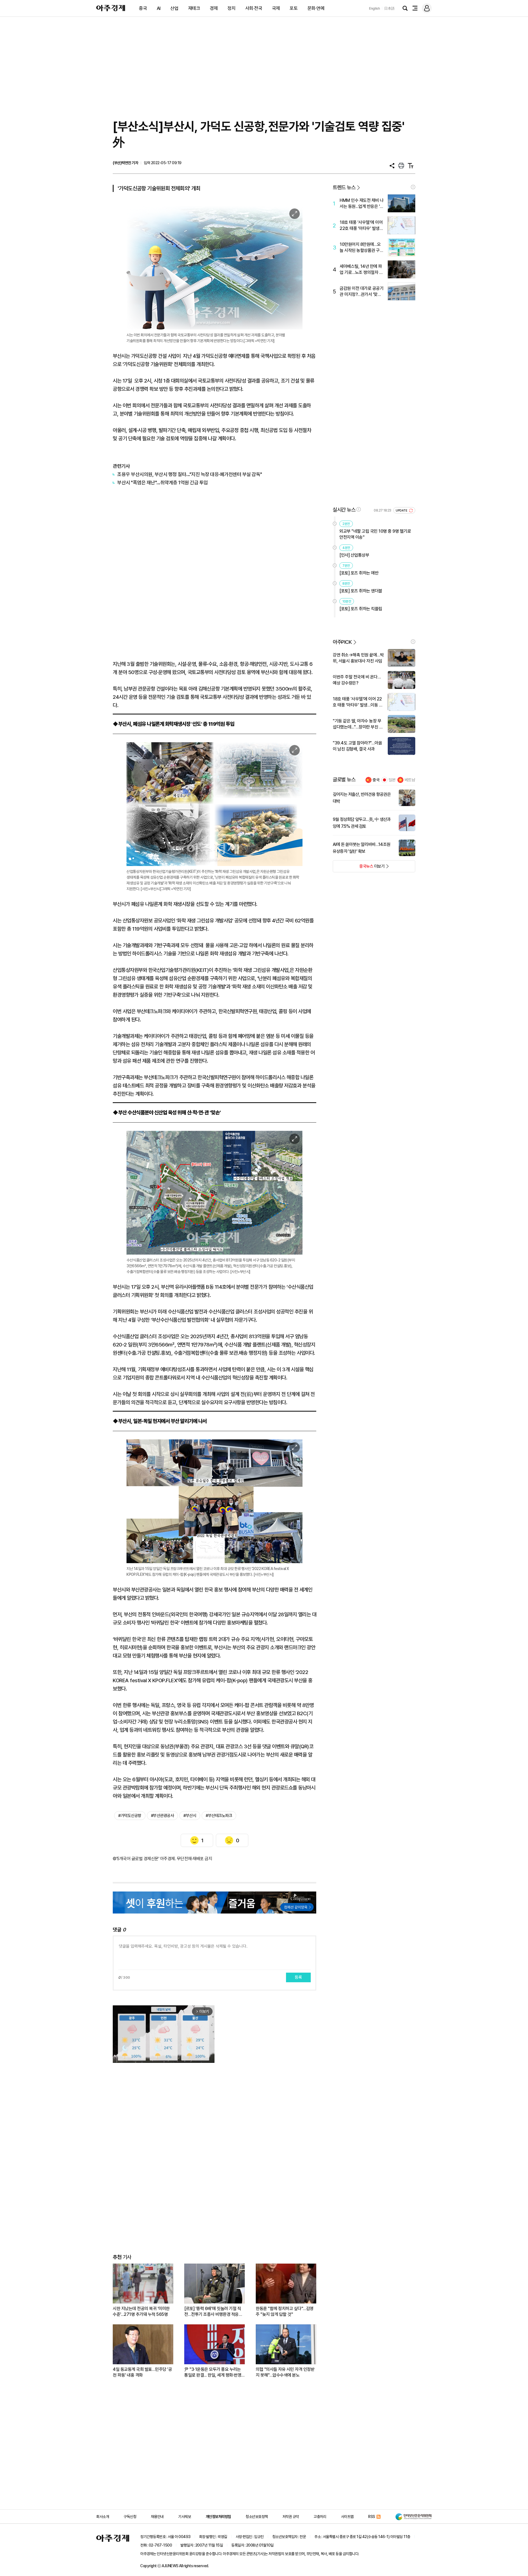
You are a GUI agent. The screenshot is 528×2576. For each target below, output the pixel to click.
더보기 (359, 868)
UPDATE (402, 511)
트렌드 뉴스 (344, 187)
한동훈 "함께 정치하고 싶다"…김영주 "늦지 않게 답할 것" (285, 2311)
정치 (231, 8)
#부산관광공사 (163, 1816)
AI (159, 8)
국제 (276, 8)
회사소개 (103, 2517)
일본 (392, 780)
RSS (372, 2517)
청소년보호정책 (257, 2517)
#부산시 (190, 1816)
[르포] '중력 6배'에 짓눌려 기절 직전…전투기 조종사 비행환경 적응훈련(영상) (213, 2312)
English (375, 8)
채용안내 (157, 2517)
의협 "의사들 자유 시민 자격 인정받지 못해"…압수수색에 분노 (285, 2372)
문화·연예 (316, 8)
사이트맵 (347, 2517)
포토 (294, 8)
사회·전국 (254, 8)
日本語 (389, 8)
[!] (413, 187)
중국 (143, 8)
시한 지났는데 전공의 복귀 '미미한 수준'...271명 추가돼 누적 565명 (141, 2311)
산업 (174, 8)
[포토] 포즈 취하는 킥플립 (361, 609)
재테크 (194, 8)
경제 (214, 8)
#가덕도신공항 (130, 1816)
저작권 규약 (291, 2517)
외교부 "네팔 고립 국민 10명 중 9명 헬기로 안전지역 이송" (375, 534)
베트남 (410, 780)
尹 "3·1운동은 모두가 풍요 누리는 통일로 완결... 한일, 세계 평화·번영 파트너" (213, 2372)
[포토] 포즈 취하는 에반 (359, 573)
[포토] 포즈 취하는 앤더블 (361, 591)
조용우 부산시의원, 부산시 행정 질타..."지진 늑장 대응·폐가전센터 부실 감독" (190, 474)
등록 (298, 1977)
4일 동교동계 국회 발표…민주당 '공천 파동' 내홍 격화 (142, 2372)
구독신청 (130, 2517)
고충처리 (320, 2517)
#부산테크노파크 (219, 1816)
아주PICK (342, 642)
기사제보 (185, 2517)
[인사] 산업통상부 (354, 555)
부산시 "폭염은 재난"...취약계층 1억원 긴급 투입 (163, 483)
